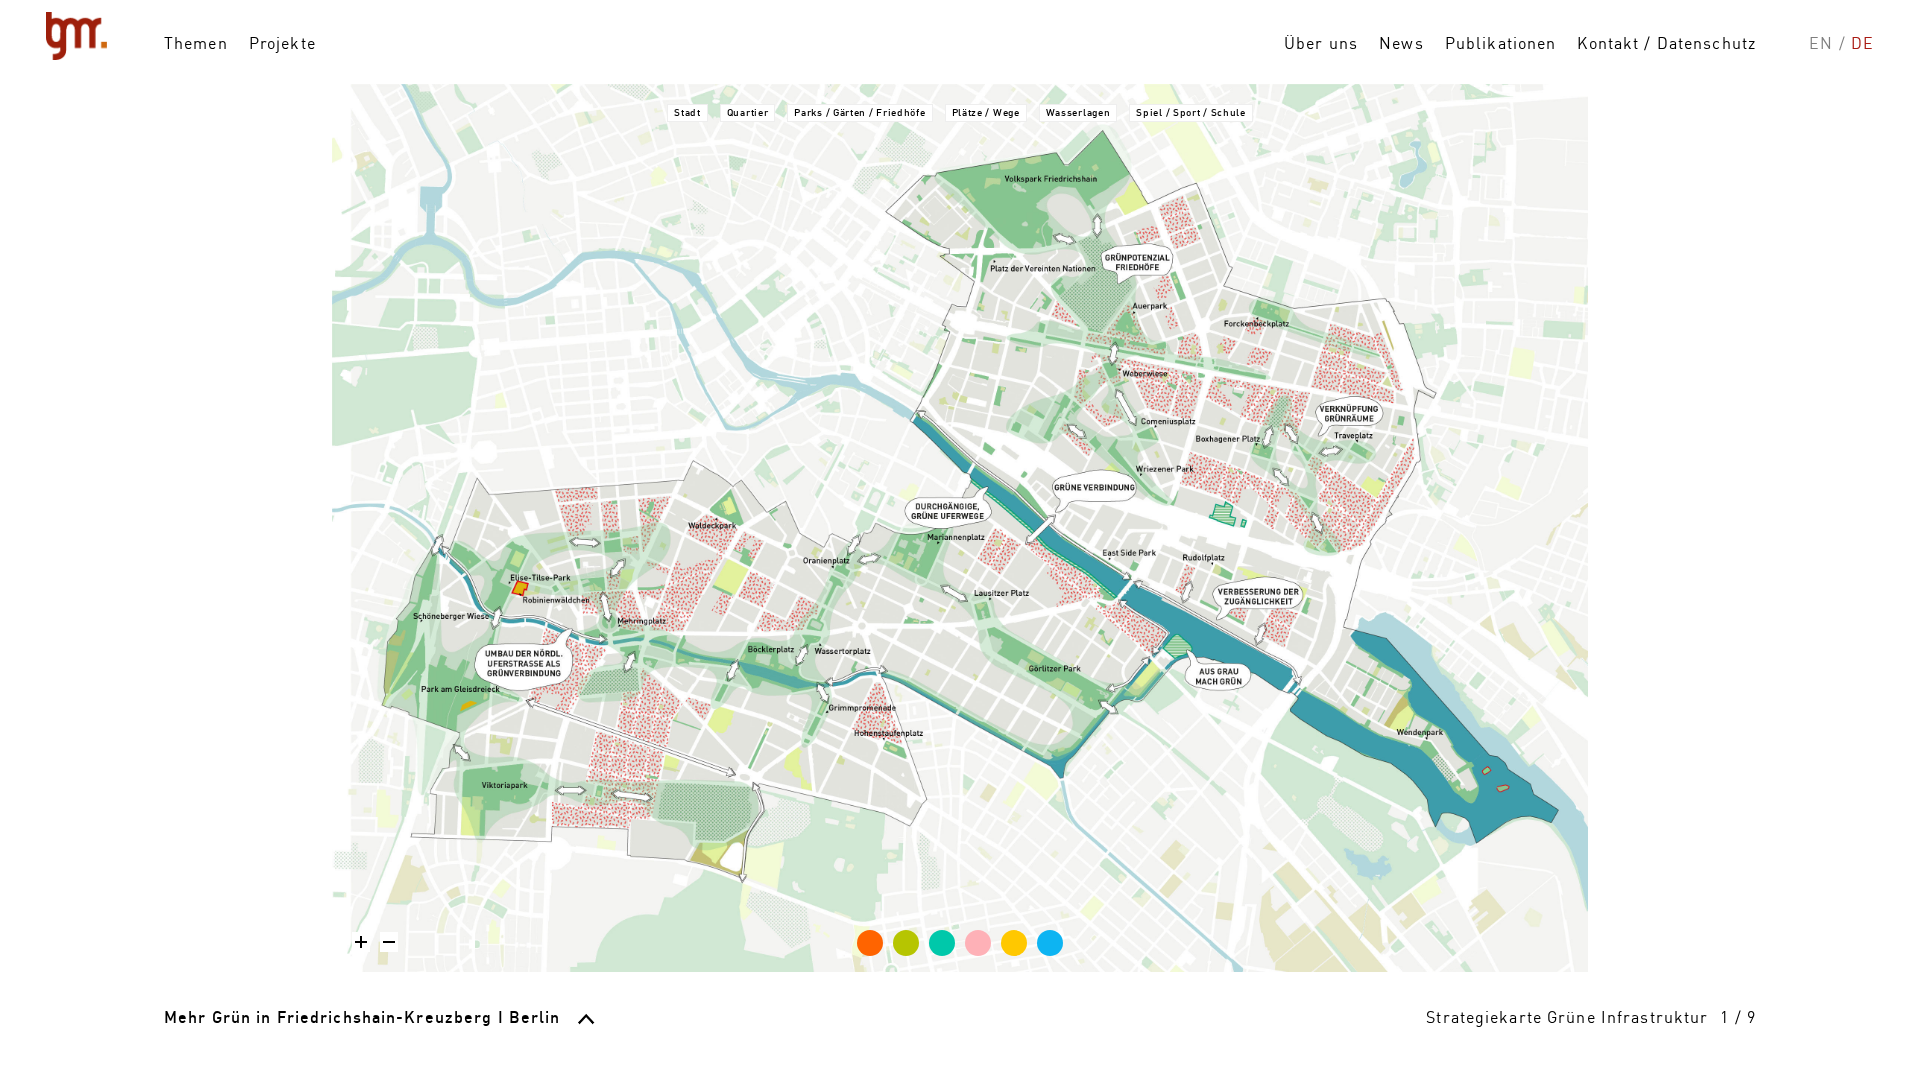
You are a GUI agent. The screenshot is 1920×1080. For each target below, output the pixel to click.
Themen (196, 43)
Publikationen (1501, 43)
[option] (960, 528)
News (1401, 43)
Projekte (282, 43)
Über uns (1321, 43)
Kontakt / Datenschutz (1666, 43)
